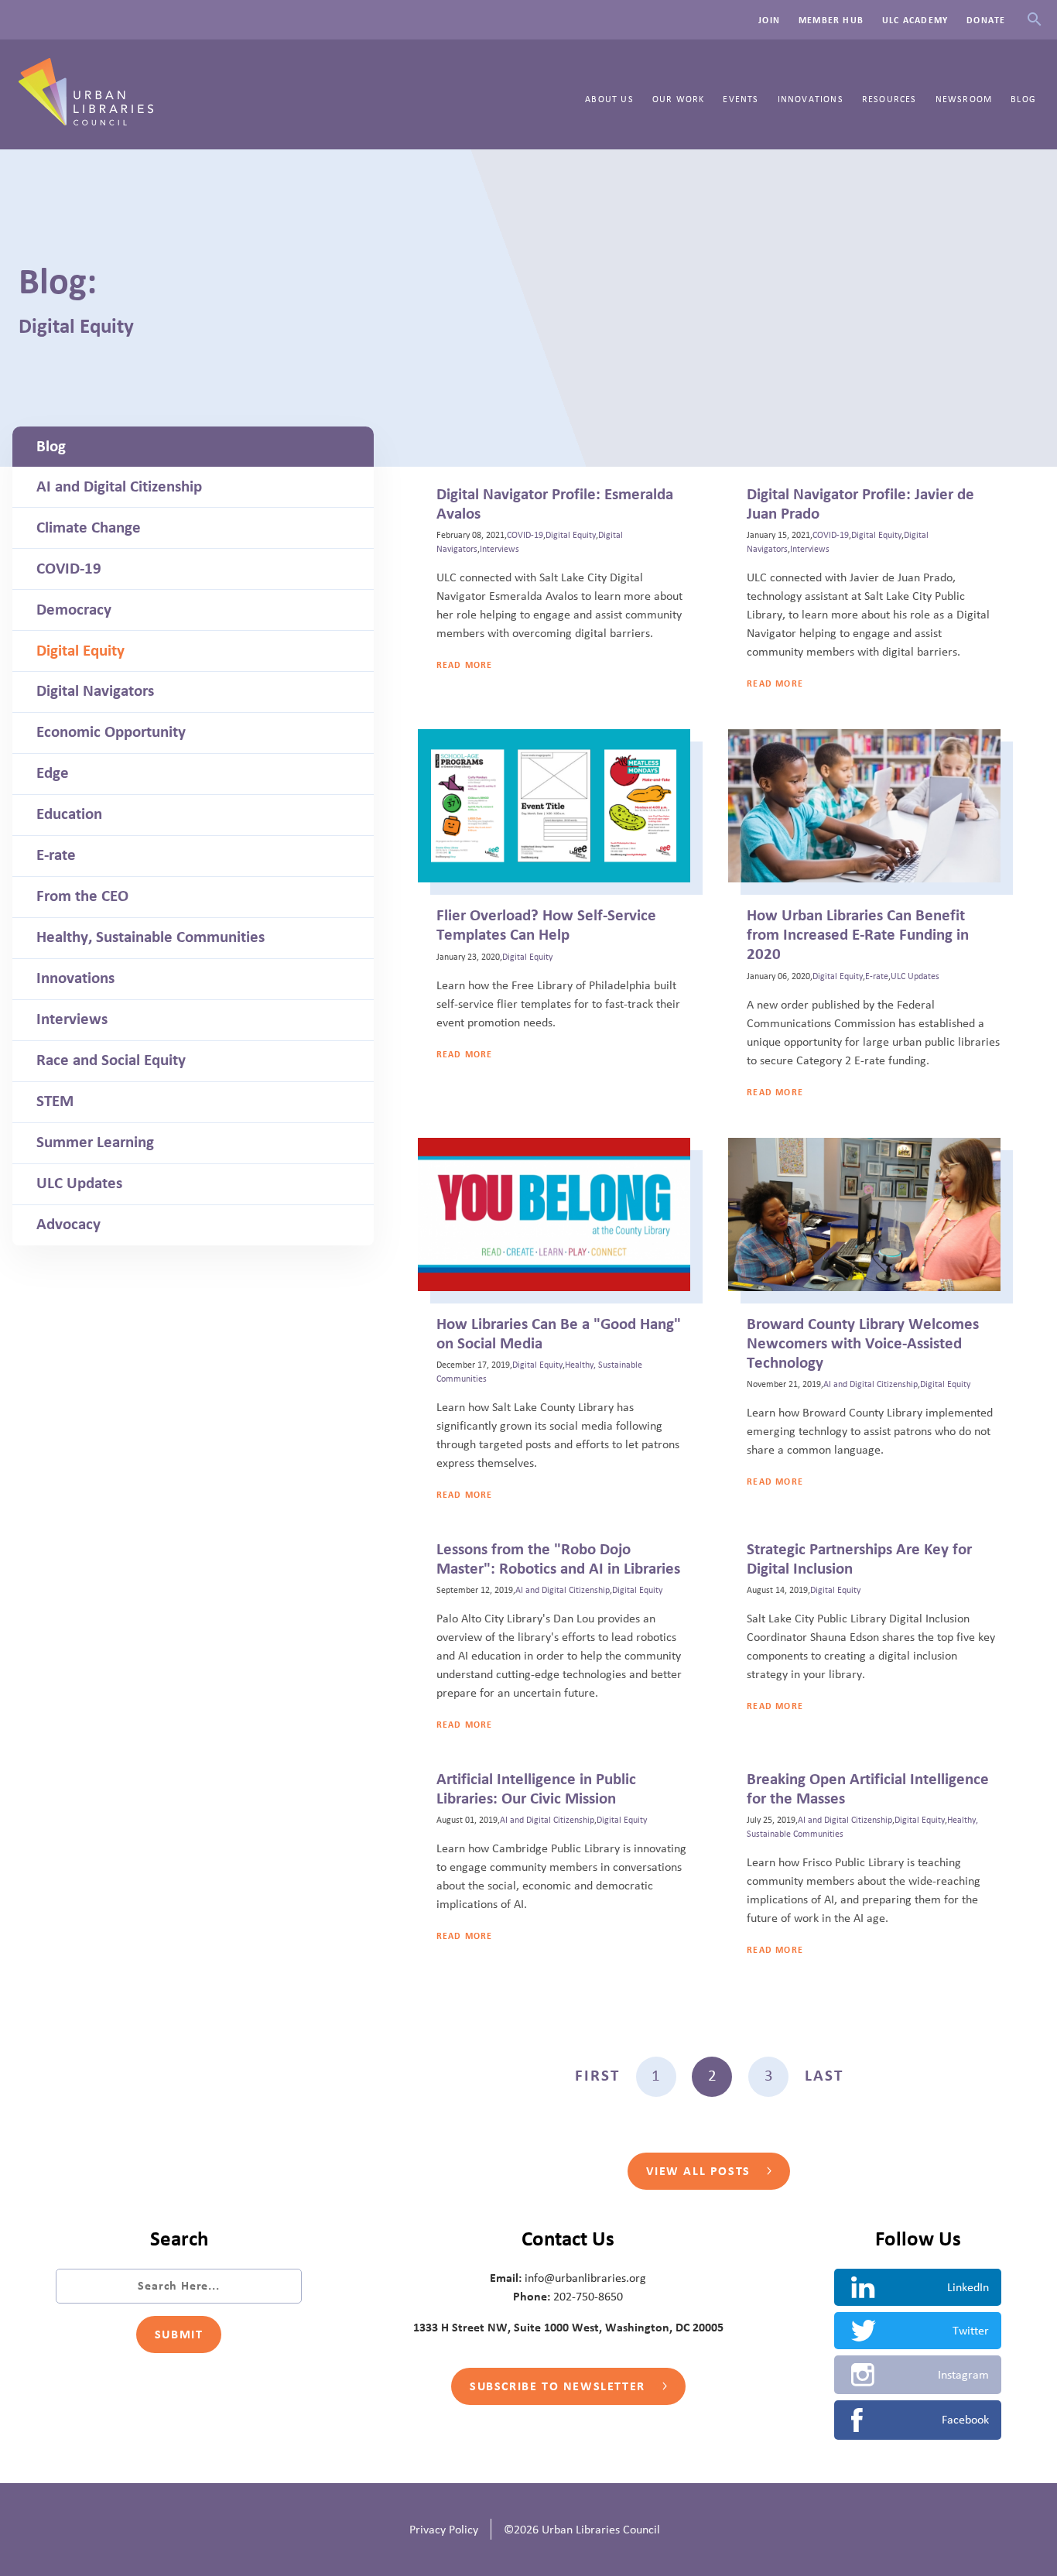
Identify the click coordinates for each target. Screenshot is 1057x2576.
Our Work (679, 99)
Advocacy (68, 1225)
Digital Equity (80, 651)
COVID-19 (69, 569)
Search (1034, 20)
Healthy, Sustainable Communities (151, 937)
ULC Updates (79, 1184)
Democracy (74, 610)
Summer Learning (95, 1142)
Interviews (72, 1019)
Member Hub (831, 20)
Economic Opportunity (111, 732)
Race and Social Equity (111, 1060)
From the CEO (82, 896)
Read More (465, 665)
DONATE (986, 20)
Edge (53, 773)
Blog (1023, 99)
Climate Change (89, 528)
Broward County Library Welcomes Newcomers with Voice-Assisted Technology (863, 1344)
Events (741, 99)
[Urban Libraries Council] (86, 121)
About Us (609, 99)
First (597, 2076)
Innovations (811, 99)
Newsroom (964, 99)
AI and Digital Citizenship (119, 487)
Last (824, 2076)
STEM (55, 1101)
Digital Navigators (95, 691)
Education (69, 814)
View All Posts (700, 2171)
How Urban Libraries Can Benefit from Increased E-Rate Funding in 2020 (858, 935)
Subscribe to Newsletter (559, 2386)
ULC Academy (915, 20)
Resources (889, 99)
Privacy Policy (444, 2530)
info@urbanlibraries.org (585, 2278)
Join (769, 20)
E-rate (56, 855)
